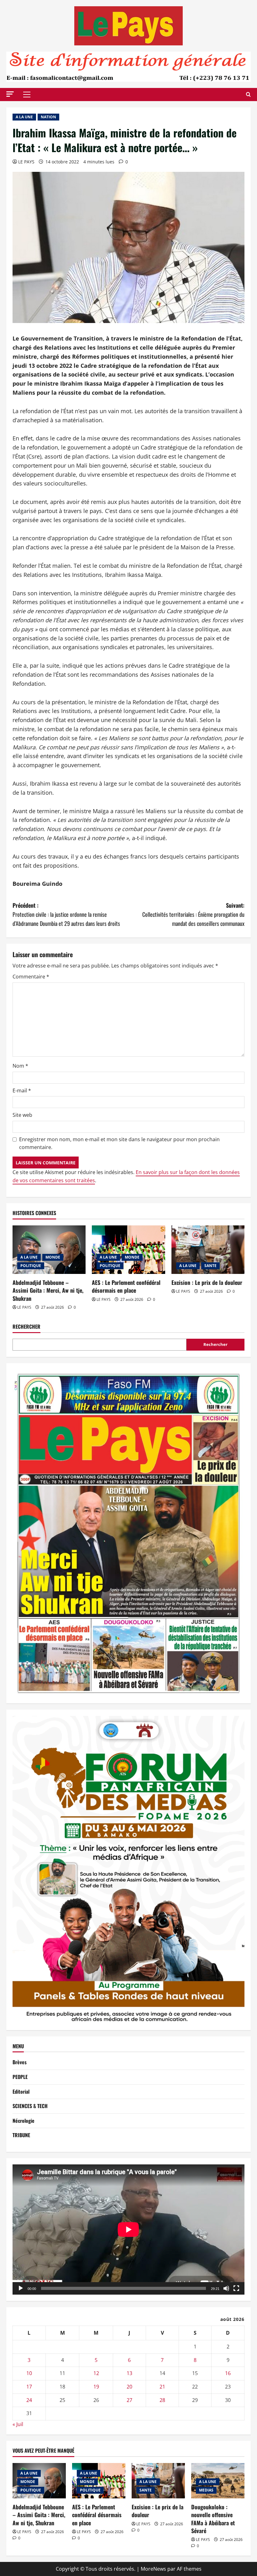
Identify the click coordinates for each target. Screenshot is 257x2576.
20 (129, 2387)
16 (228, 2373)
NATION (48, 117)
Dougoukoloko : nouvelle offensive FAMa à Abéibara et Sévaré (213, 2519)
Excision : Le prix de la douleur (207, 1282)
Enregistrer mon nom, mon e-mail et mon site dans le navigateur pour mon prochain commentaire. (119, 1143)
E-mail (22, 1090)
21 (162, 2387)
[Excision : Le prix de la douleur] (208, 1250)
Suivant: (193, 914)
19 (96, 2387)
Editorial (21, 2091)
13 (129, 2373)
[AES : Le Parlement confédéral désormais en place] (128, 1250)
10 (29, 2373)
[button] (10, 94)
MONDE (53, 1257)
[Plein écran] (236, 2288)
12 (96, 2373)
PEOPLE (20, 2077)
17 (29, 2387)
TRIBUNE (21, 2135)
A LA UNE (24, 117)
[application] (128, 2230)
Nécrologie (24, 2121)
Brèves (20, 2062)
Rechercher (26, 1327)
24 (29, 2400)
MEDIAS (206, 2490)
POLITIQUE (31, 1266)
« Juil (18, 2424)
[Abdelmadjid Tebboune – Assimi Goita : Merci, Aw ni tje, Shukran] (49, 1250)
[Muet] (226, 2288)
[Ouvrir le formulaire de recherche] (248, 94)
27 (129, 2400)
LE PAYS (26, 162)
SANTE (210, 1266)
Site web (22, 1115)
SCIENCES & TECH (30, 2106)
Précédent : (66, 914)
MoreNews (153, 2569)
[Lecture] (21, 2288)
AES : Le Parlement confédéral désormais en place (126, 1286)
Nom (20, 1066)
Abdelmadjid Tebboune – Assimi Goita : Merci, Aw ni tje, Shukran (48, 1290)
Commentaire (31, 977)
